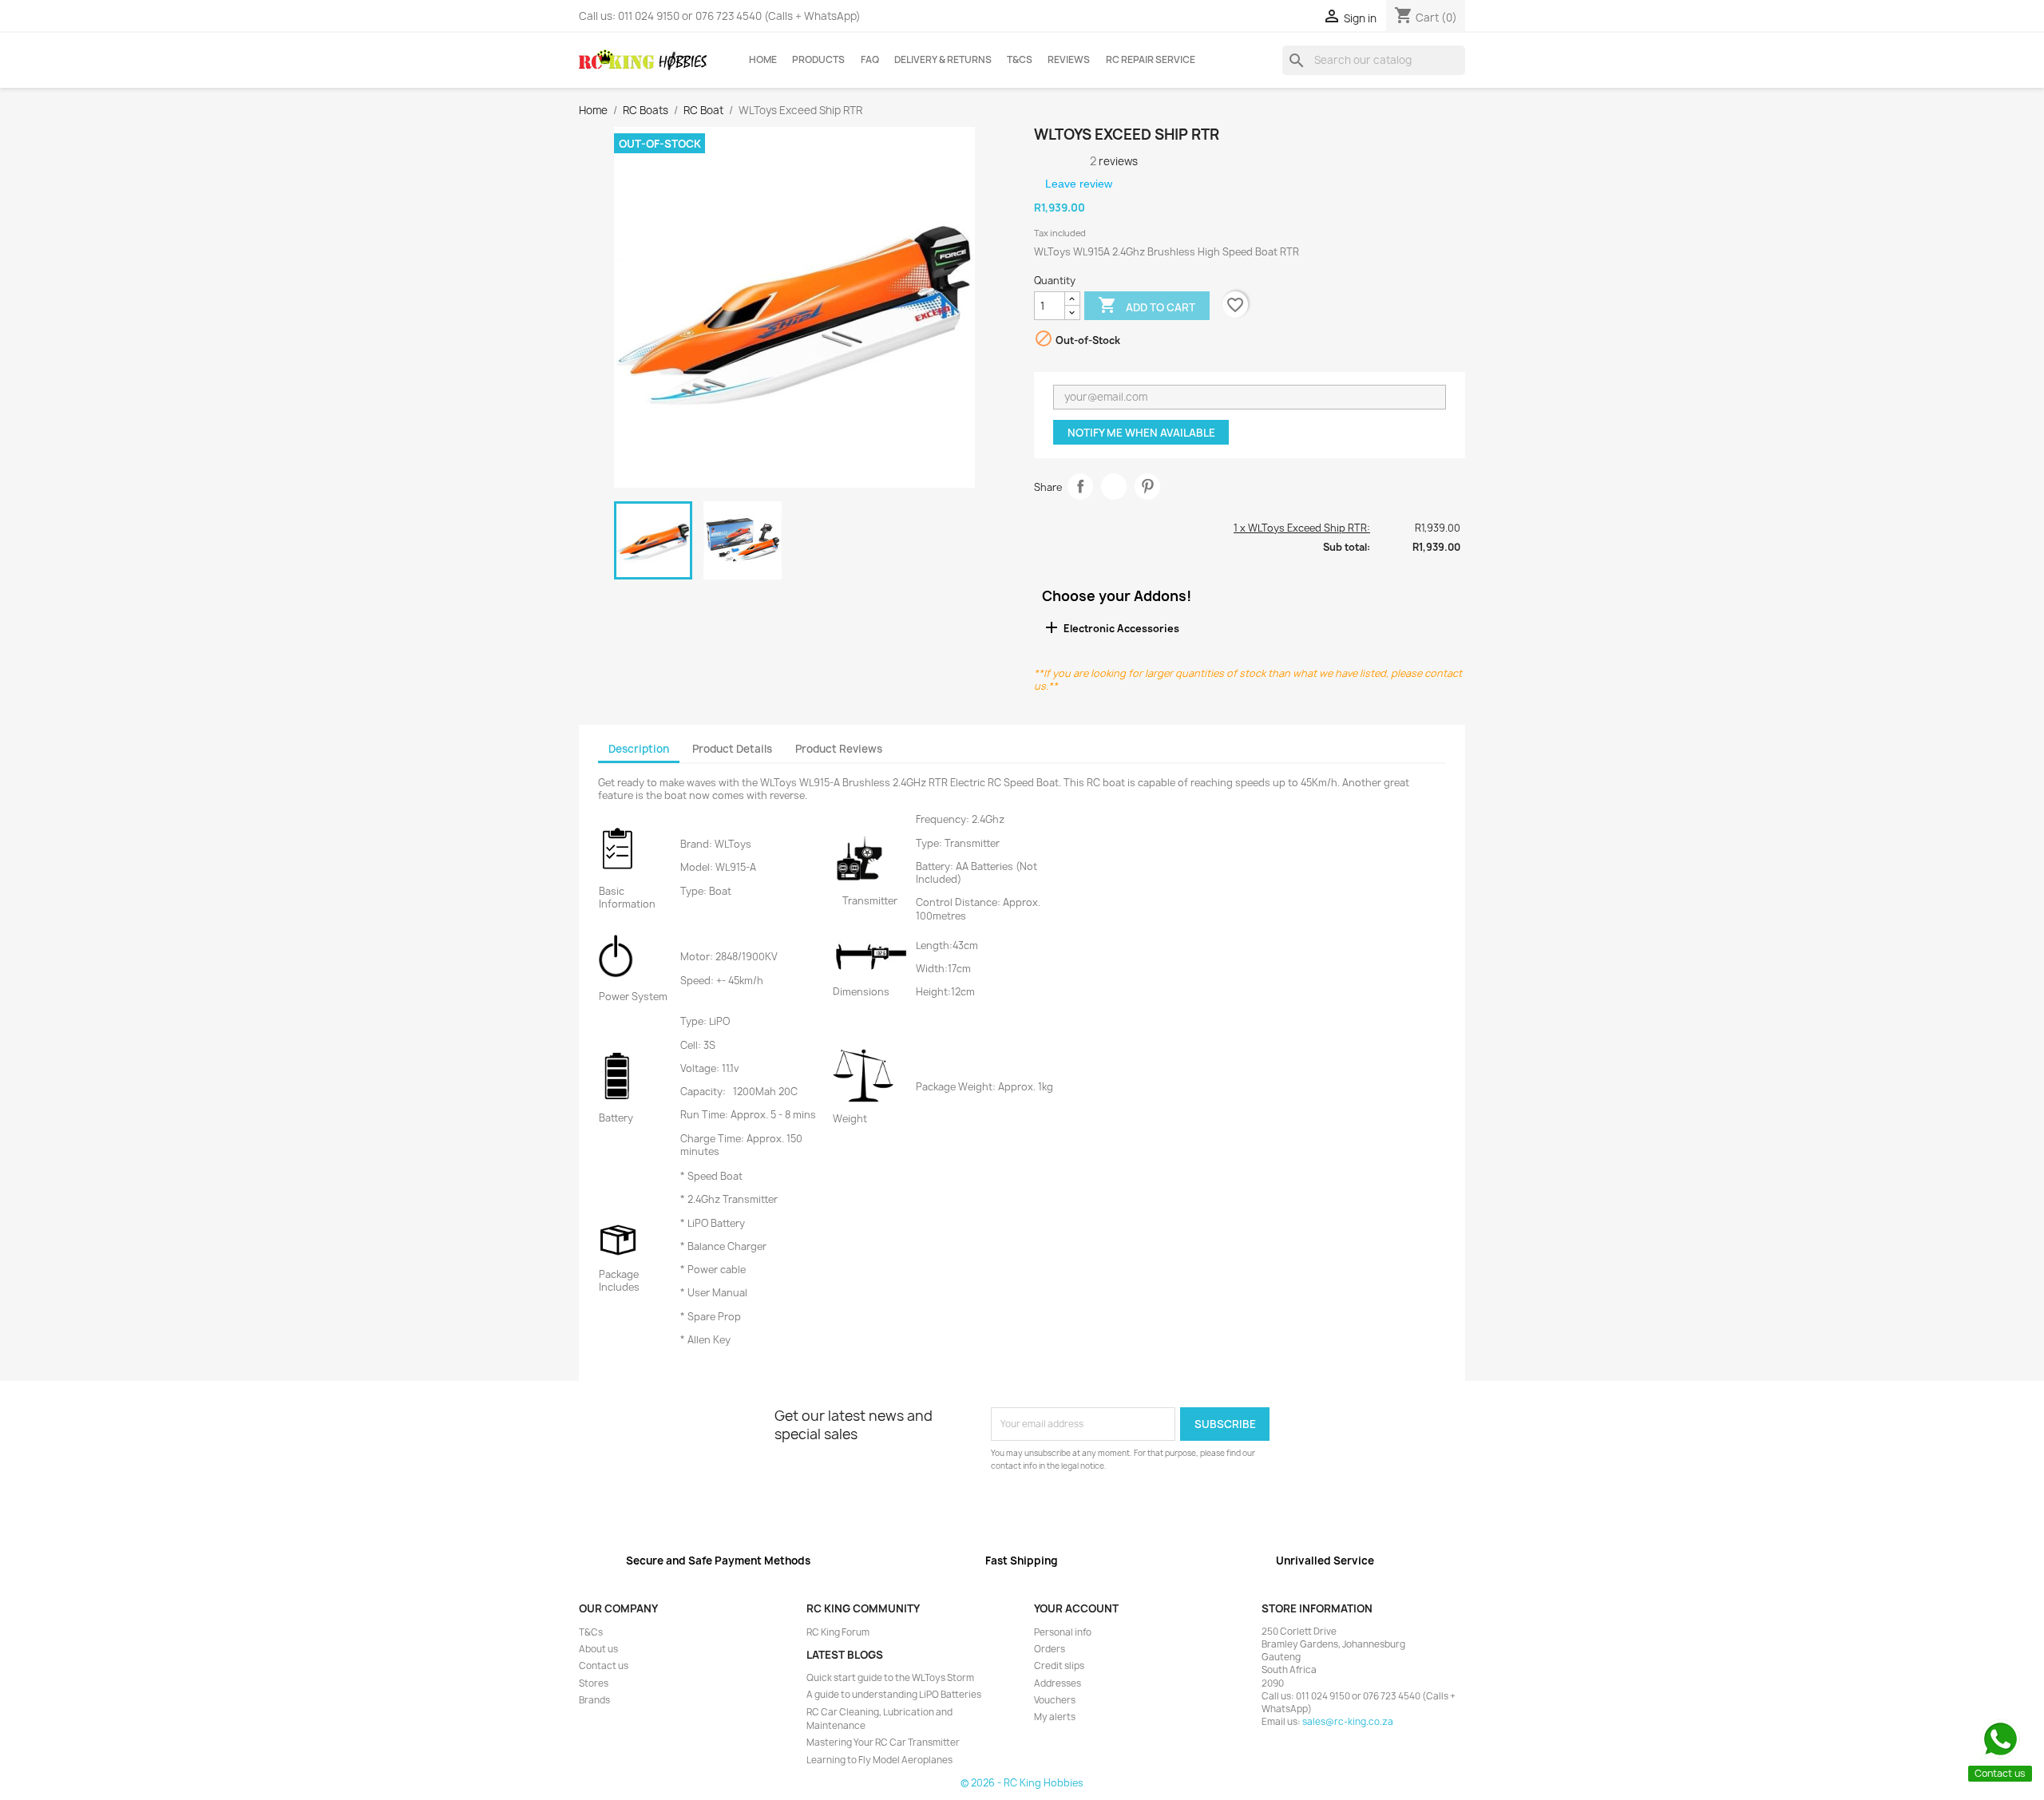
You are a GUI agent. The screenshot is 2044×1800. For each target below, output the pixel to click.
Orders (1050, 1649)
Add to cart (1147, 305)
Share (1081, 487)
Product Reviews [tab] (839, 749)
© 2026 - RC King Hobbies (1022, 1783)
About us (598, 1649)
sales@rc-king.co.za (1348, 1722)
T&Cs (1020, 60)
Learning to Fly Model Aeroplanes (879, 1760)
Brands (594, 1700)
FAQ (870, 60)
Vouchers (1055, 1700)
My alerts (1055, 1717)
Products (818, 60)
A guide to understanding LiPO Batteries (894, 1695)
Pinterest (1148, 487)
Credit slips (1059, 1666)
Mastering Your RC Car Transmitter (883, 1743)
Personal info (1063, 1632)
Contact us (604, 1666)
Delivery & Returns (943, 60)
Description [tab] (639, 749)
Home (763, 60)
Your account (1076, 1608)
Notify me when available (1141, 433)
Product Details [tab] (732, 749)
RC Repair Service (1151, 60)
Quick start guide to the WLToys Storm (890, 1678)
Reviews (1069, 60)
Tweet (1114, 487)
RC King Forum (838, 1632)
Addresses (1058, 1683)
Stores (594, 1683)
